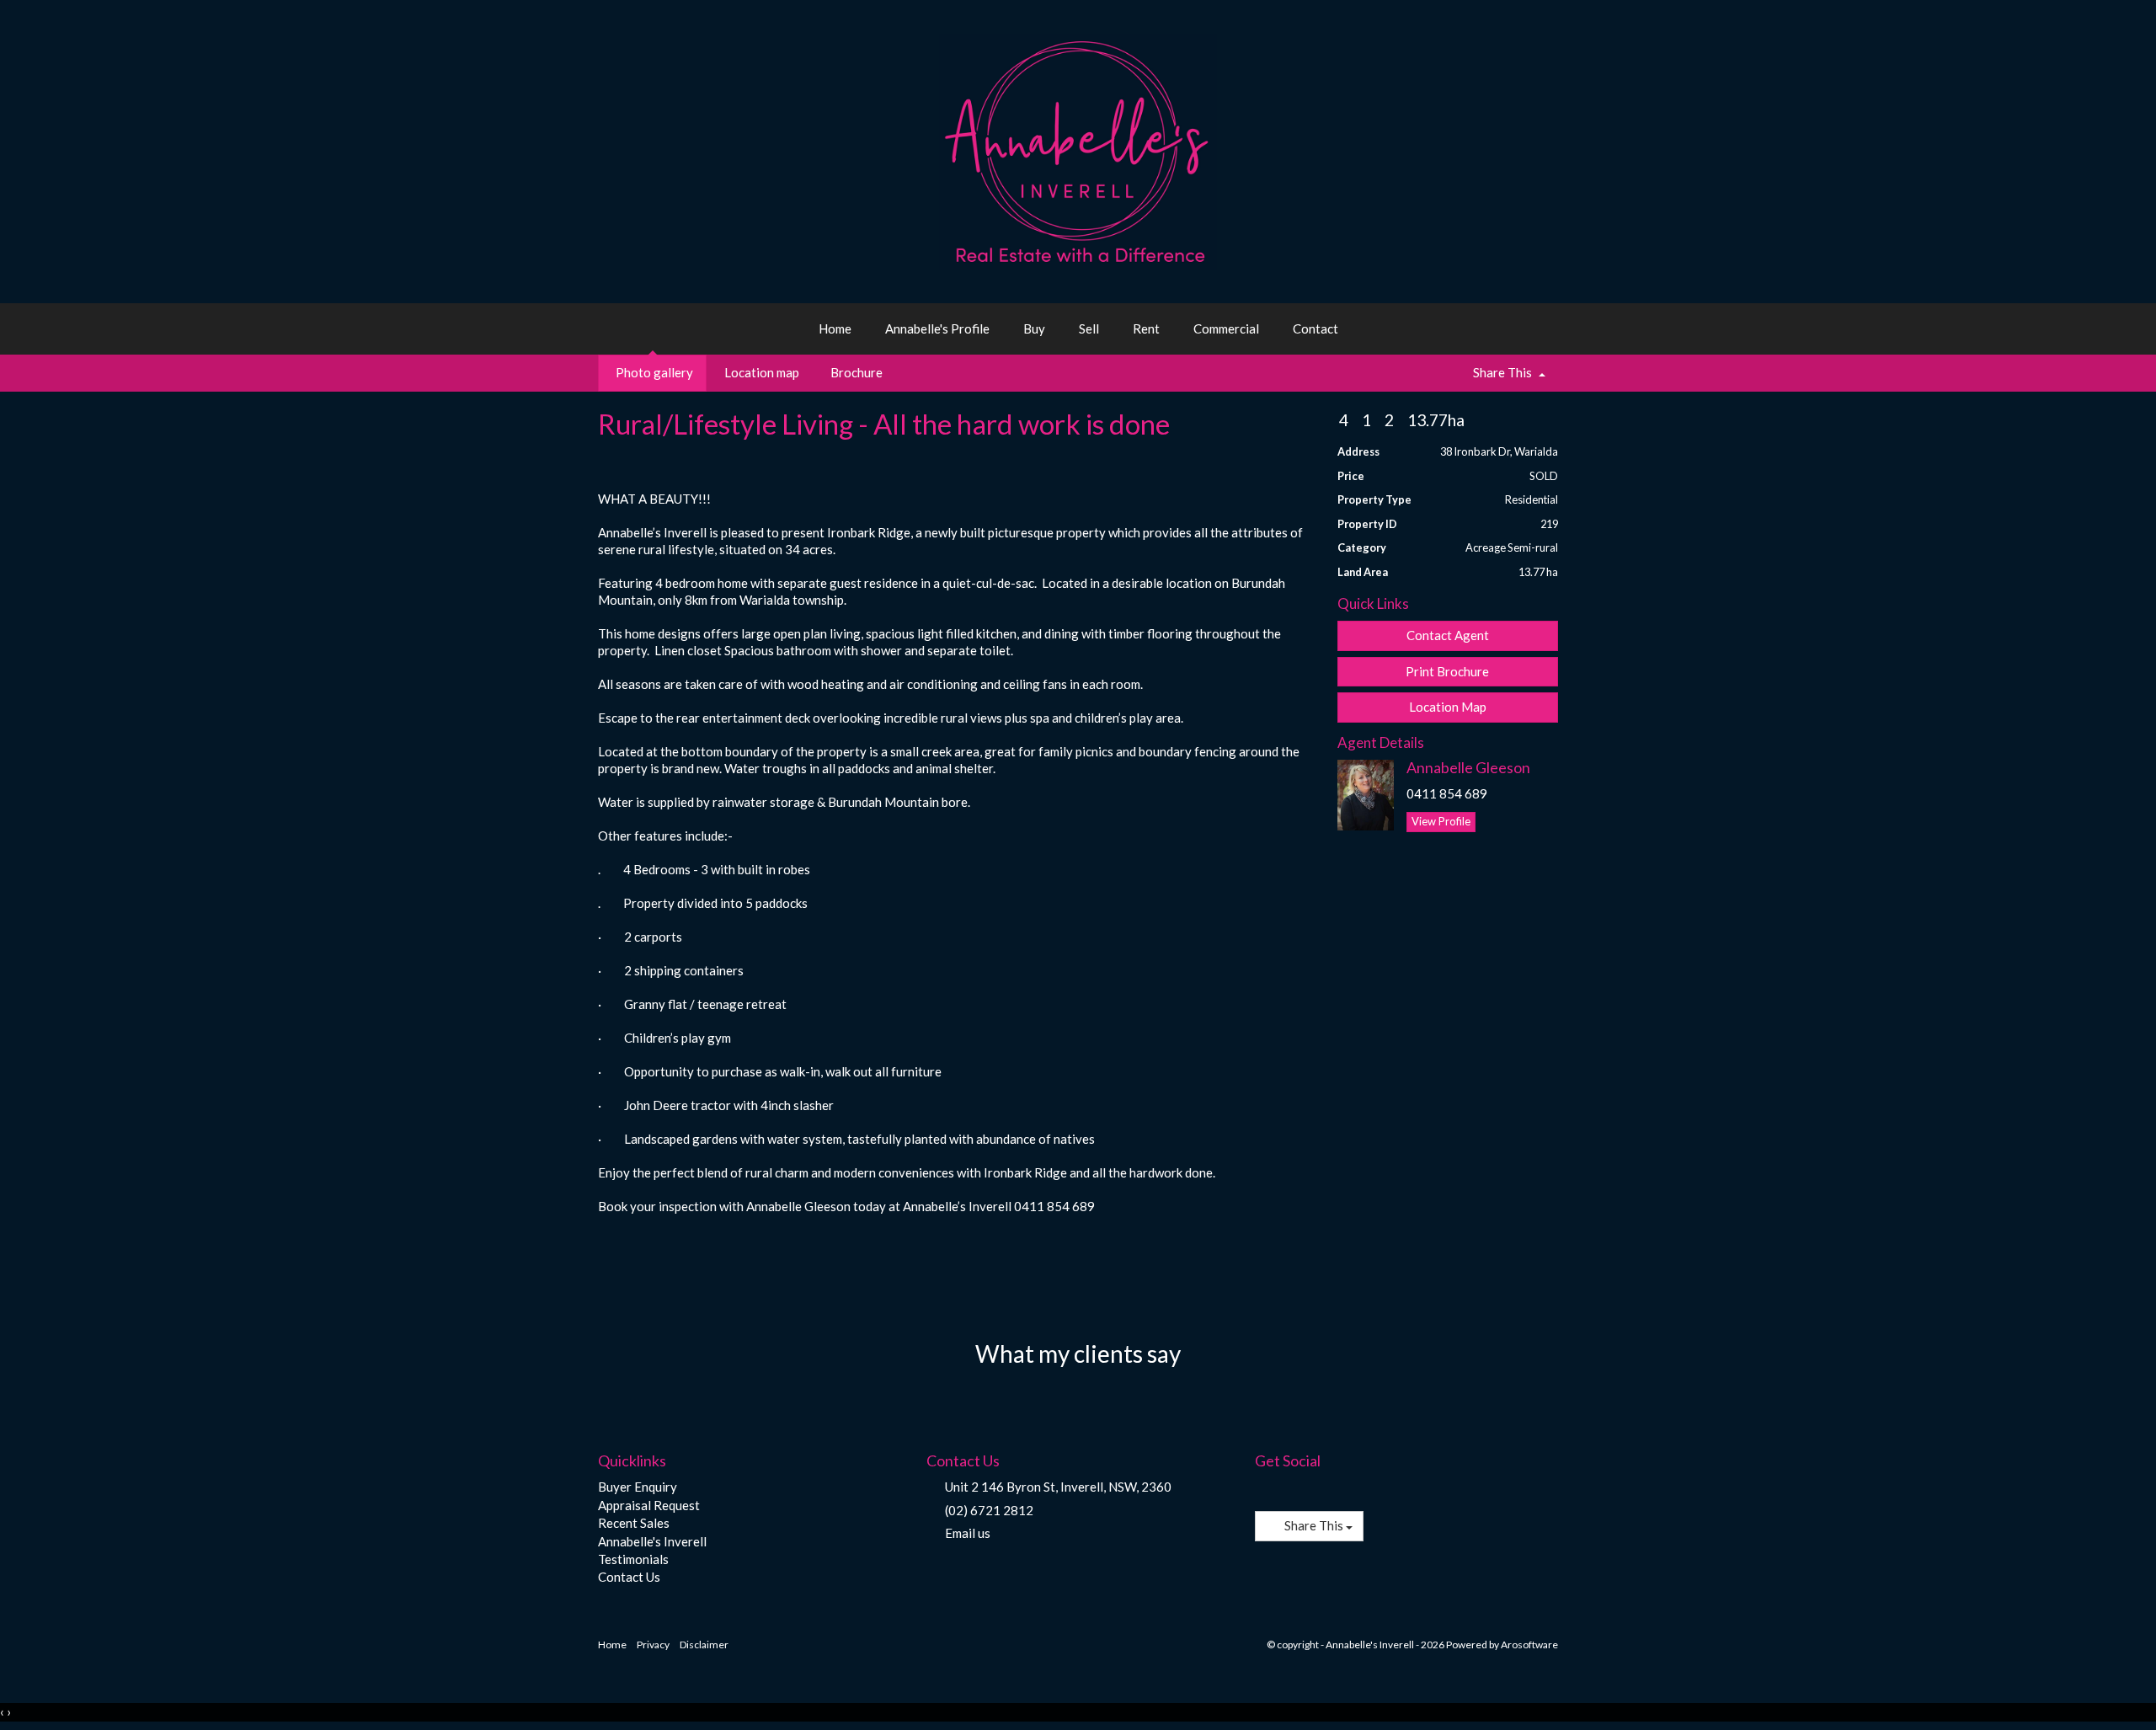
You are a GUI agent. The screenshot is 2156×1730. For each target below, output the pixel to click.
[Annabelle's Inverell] (1078, 150)
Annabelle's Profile (937, 328)
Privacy (653, 1645)
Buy (1034, 328)
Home (835, 328)
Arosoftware (1529, 1645)
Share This (1502, 372)
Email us (968, 1533)
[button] (1448, 672)
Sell (1089, 328)
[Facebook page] (1266, 1490)
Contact (1315, 328)
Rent (1146, 328)
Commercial (1226, 328)
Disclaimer (704, 1645)
